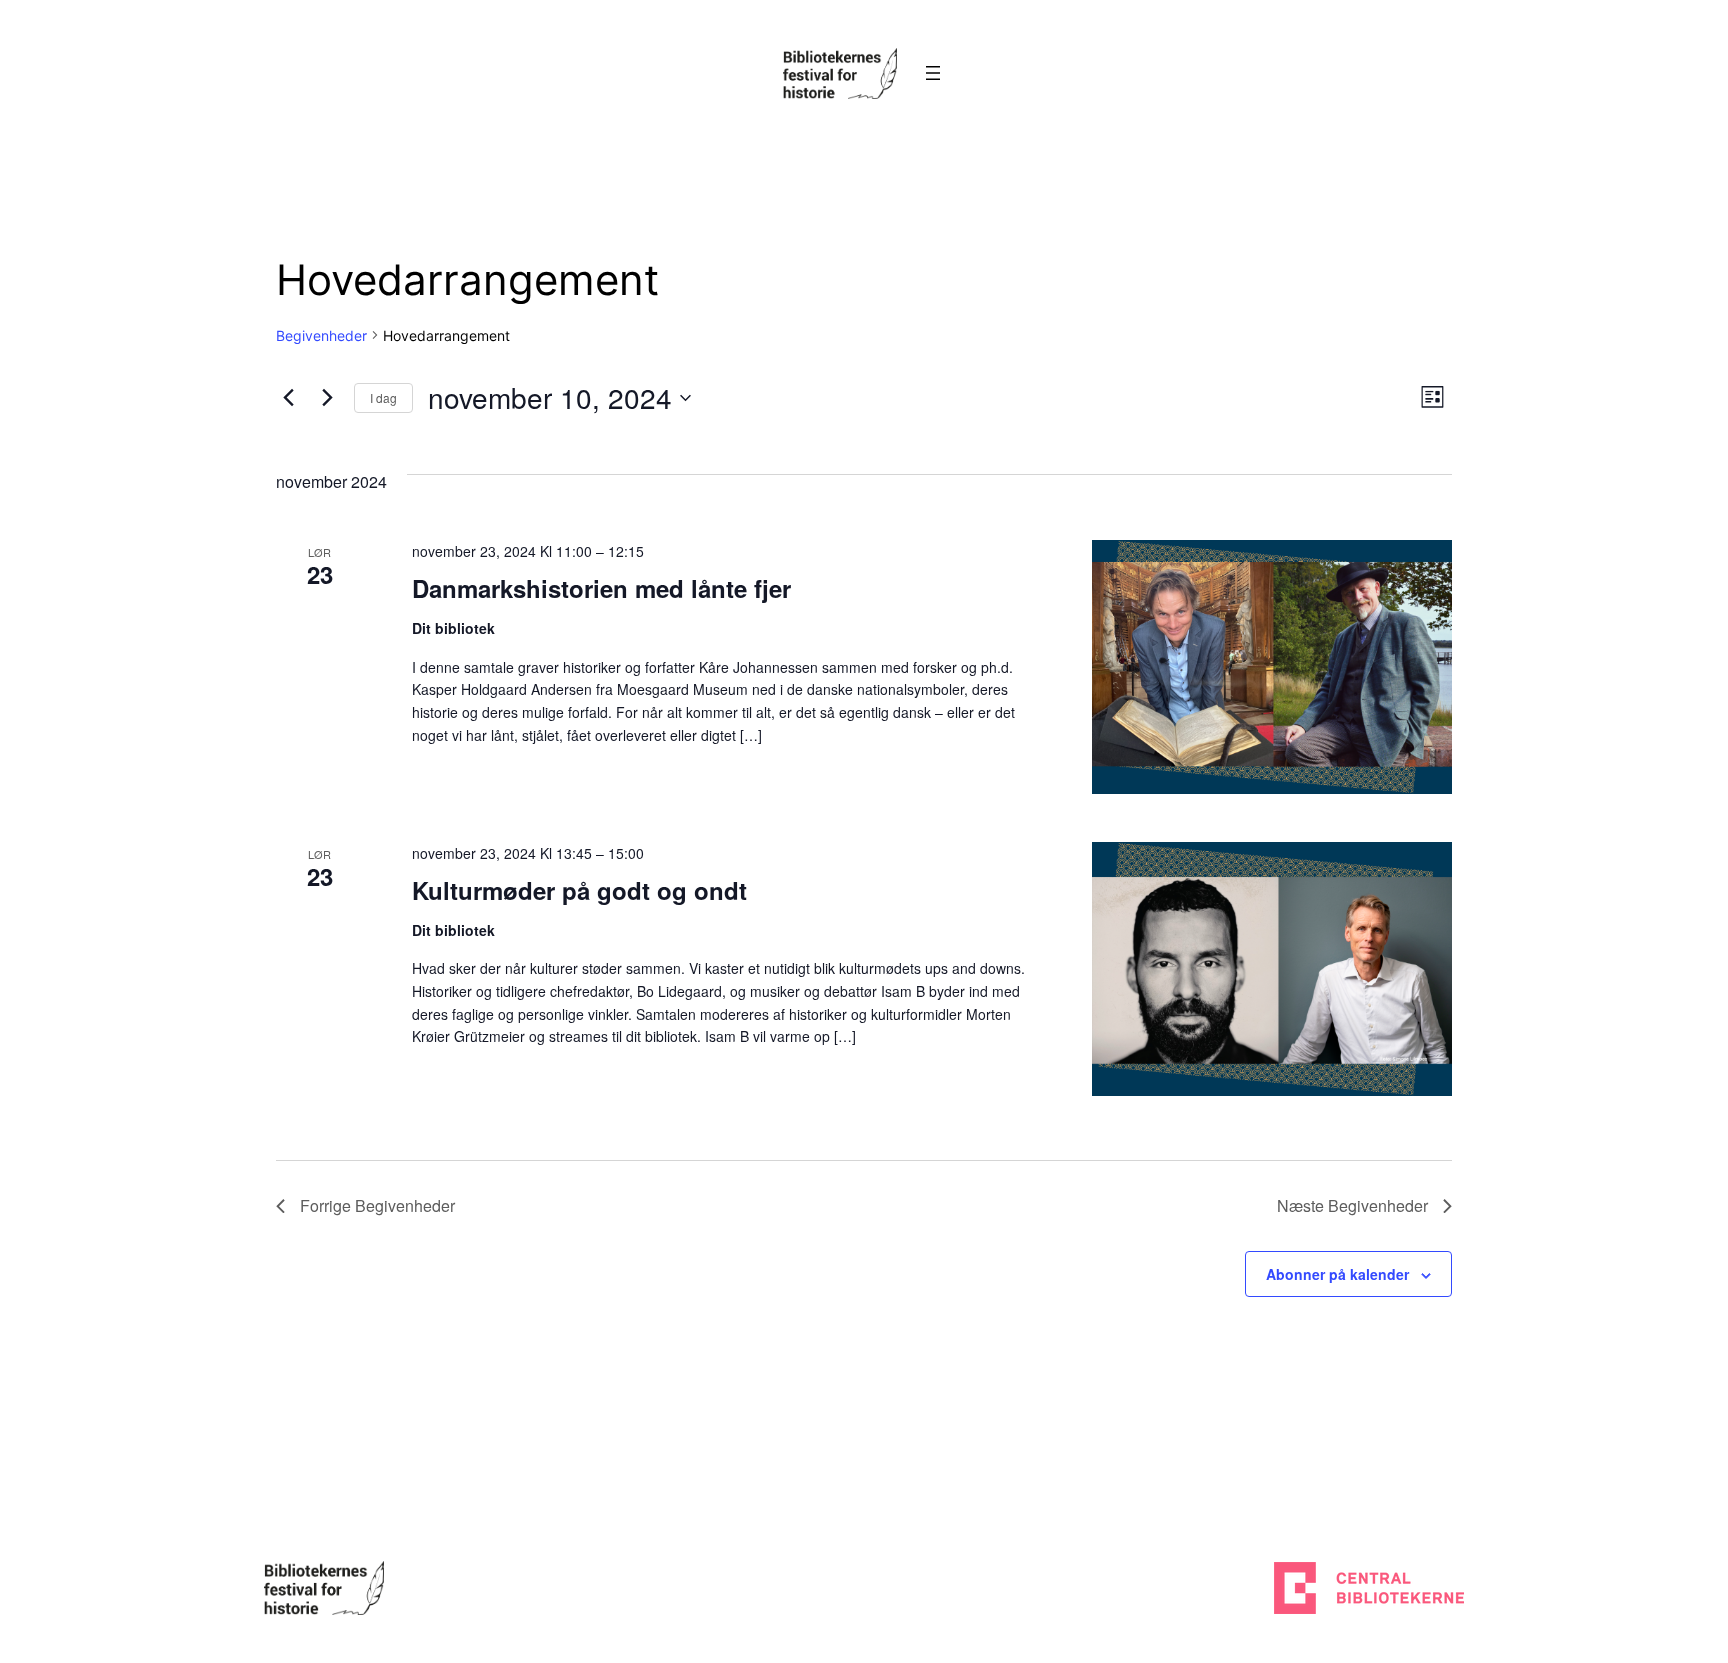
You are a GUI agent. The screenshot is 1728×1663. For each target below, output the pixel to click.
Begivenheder (321, 335)
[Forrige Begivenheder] (288, 398)
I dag (383, 397)
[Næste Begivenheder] (327, 398)
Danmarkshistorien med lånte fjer (601, 588)
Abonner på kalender (1337, 1274)
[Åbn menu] (933, 73)
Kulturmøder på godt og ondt (579, 890)
